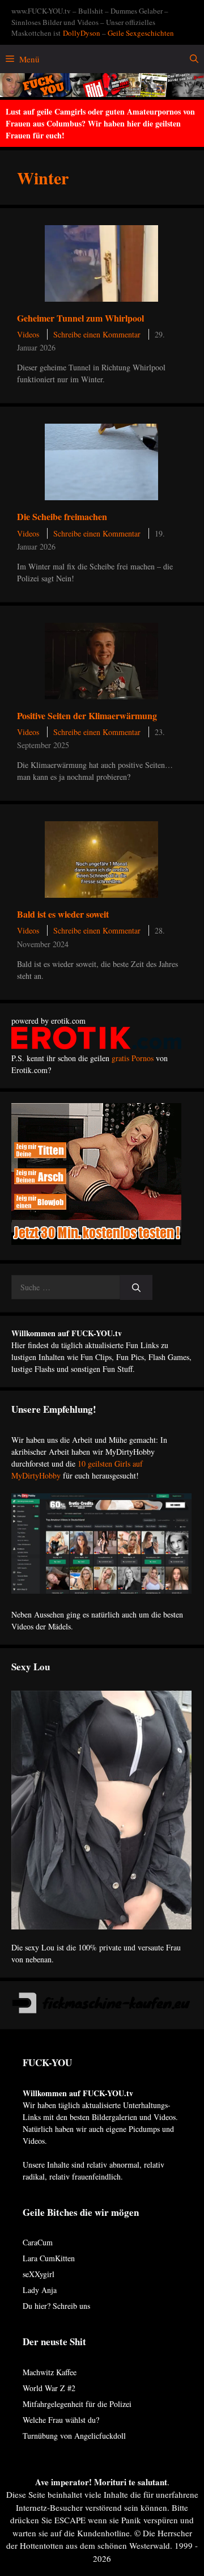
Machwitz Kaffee (50, 2372)
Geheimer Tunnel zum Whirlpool (80, 318)
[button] (194, 59)
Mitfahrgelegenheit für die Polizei (77, 2404)
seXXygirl (39, 2274)
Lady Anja (40, 2290)
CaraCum (38, 2242)
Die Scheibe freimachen (62, 516)
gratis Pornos (133, 1058)
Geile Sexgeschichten (141, 33)
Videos (28, 334)
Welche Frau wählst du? (61, 2420)
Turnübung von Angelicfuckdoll (74, 2436)
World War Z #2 (49, 2388)
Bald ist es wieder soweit (63, 914)
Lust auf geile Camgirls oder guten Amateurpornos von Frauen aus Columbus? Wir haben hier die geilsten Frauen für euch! (100, 123)
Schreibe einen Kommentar (97, 334)
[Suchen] (136, 1288)
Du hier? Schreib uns (56, 2306)
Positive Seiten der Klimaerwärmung (87, 715)
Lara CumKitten (49, 2258)
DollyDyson (82, 33)
